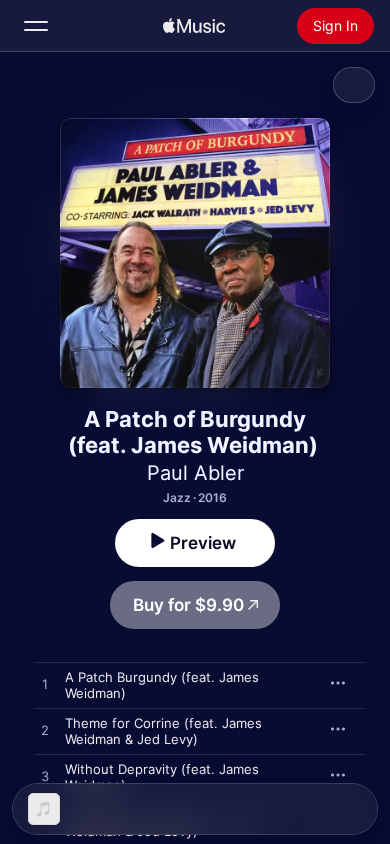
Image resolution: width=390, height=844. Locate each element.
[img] (194, 26)
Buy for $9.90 (188, 605)
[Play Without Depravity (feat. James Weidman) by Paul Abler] (45, 777)
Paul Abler (195, 473)
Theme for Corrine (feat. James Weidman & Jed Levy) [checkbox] (163, 731)
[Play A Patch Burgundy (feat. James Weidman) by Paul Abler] (45, 685)
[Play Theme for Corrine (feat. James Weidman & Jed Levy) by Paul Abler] (45, 731)
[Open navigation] (36, 26)
